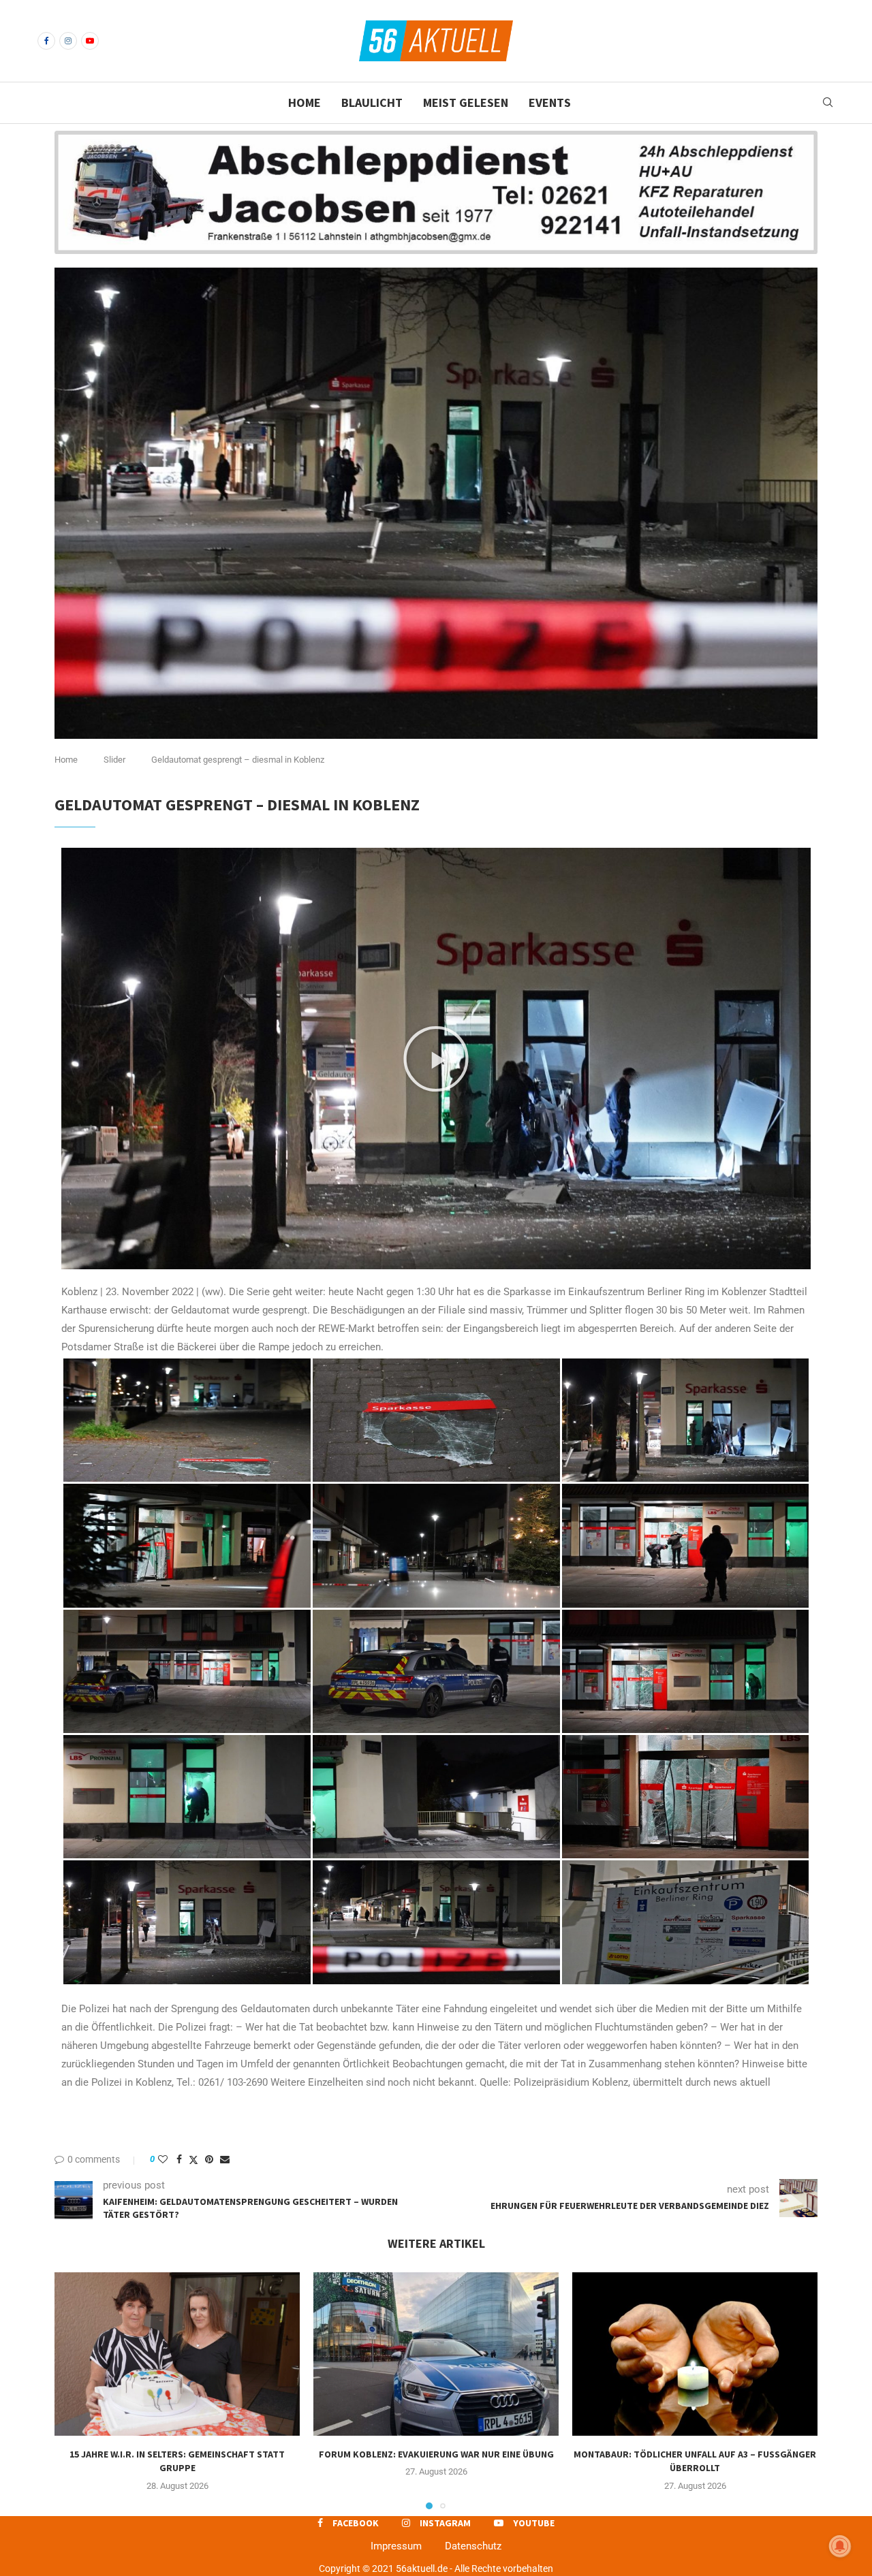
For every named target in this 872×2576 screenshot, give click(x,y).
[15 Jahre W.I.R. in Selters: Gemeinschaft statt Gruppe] (177, 2354)
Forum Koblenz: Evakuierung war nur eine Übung (436, 2454)
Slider (114, 760)
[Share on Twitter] (193, 2160)
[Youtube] (90, 41)
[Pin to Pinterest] (209, 2159)
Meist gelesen (466, 102)
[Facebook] (46, 41)
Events (550, 102)
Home (305, 102)
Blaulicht (372, 102)
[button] (436, 1059)
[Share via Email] (225, 2159)
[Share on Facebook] (179, 2159)
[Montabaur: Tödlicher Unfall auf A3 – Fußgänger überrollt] (695, 2354)
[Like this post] (163, 2159)
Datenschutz (473, 2546)
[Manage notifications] (840, 2546)
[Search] (828, 103)
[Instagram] (68, 41)
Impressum (396, 2546)
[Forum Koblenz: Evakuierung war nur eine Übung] (436, 2354)
